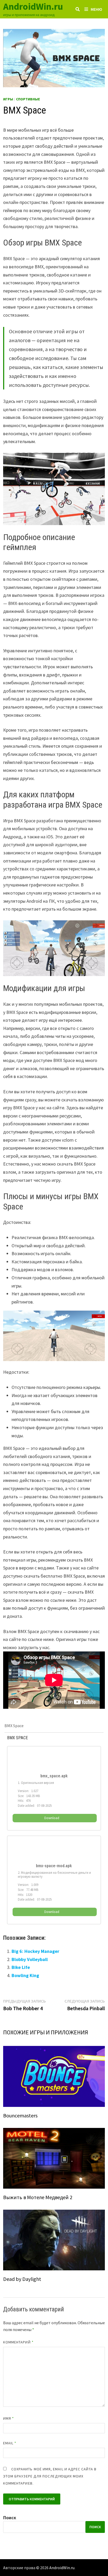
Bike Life (21, 1967)
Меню (96, 9)
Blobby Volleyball (30, 1959)
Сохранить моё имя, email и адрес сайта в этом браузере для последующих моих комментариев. (50, 2476)
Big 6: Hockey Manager (35, 1951)
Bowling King (25, 1975)
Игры (8, 99)
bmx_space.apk (54, 1776)
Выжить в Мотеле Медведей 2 (38, 2197)
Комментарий (18, 2342)
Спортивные (28, 99)
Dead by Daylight (22, 2279)
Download (52, 1818)
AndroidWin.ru (33, 6)
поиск (95, 2527)
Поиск (10, 2518)
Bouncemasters (20, 2115)
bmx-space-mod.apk (54, 1866)
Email (10, 2443)
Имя (9, 2418)
